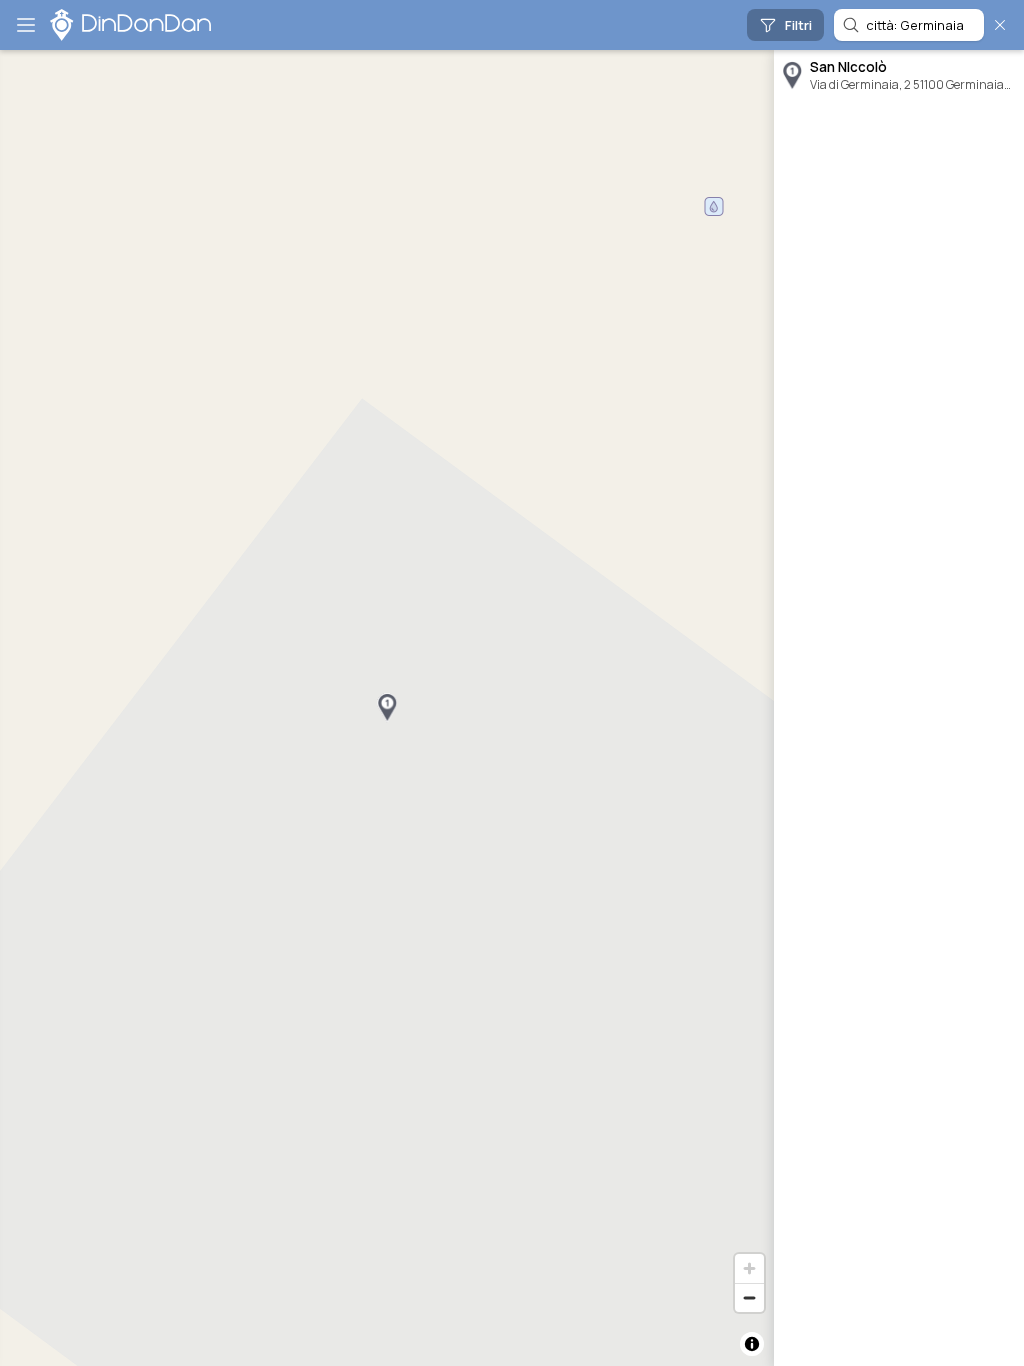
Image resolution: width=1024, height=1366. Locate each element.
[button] (387, 708)
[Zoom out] (749, 1297)
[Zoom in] (749, 1268)
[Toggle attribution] (752, 1344)
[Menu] (26, 25)
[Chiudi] (1000, 25)
